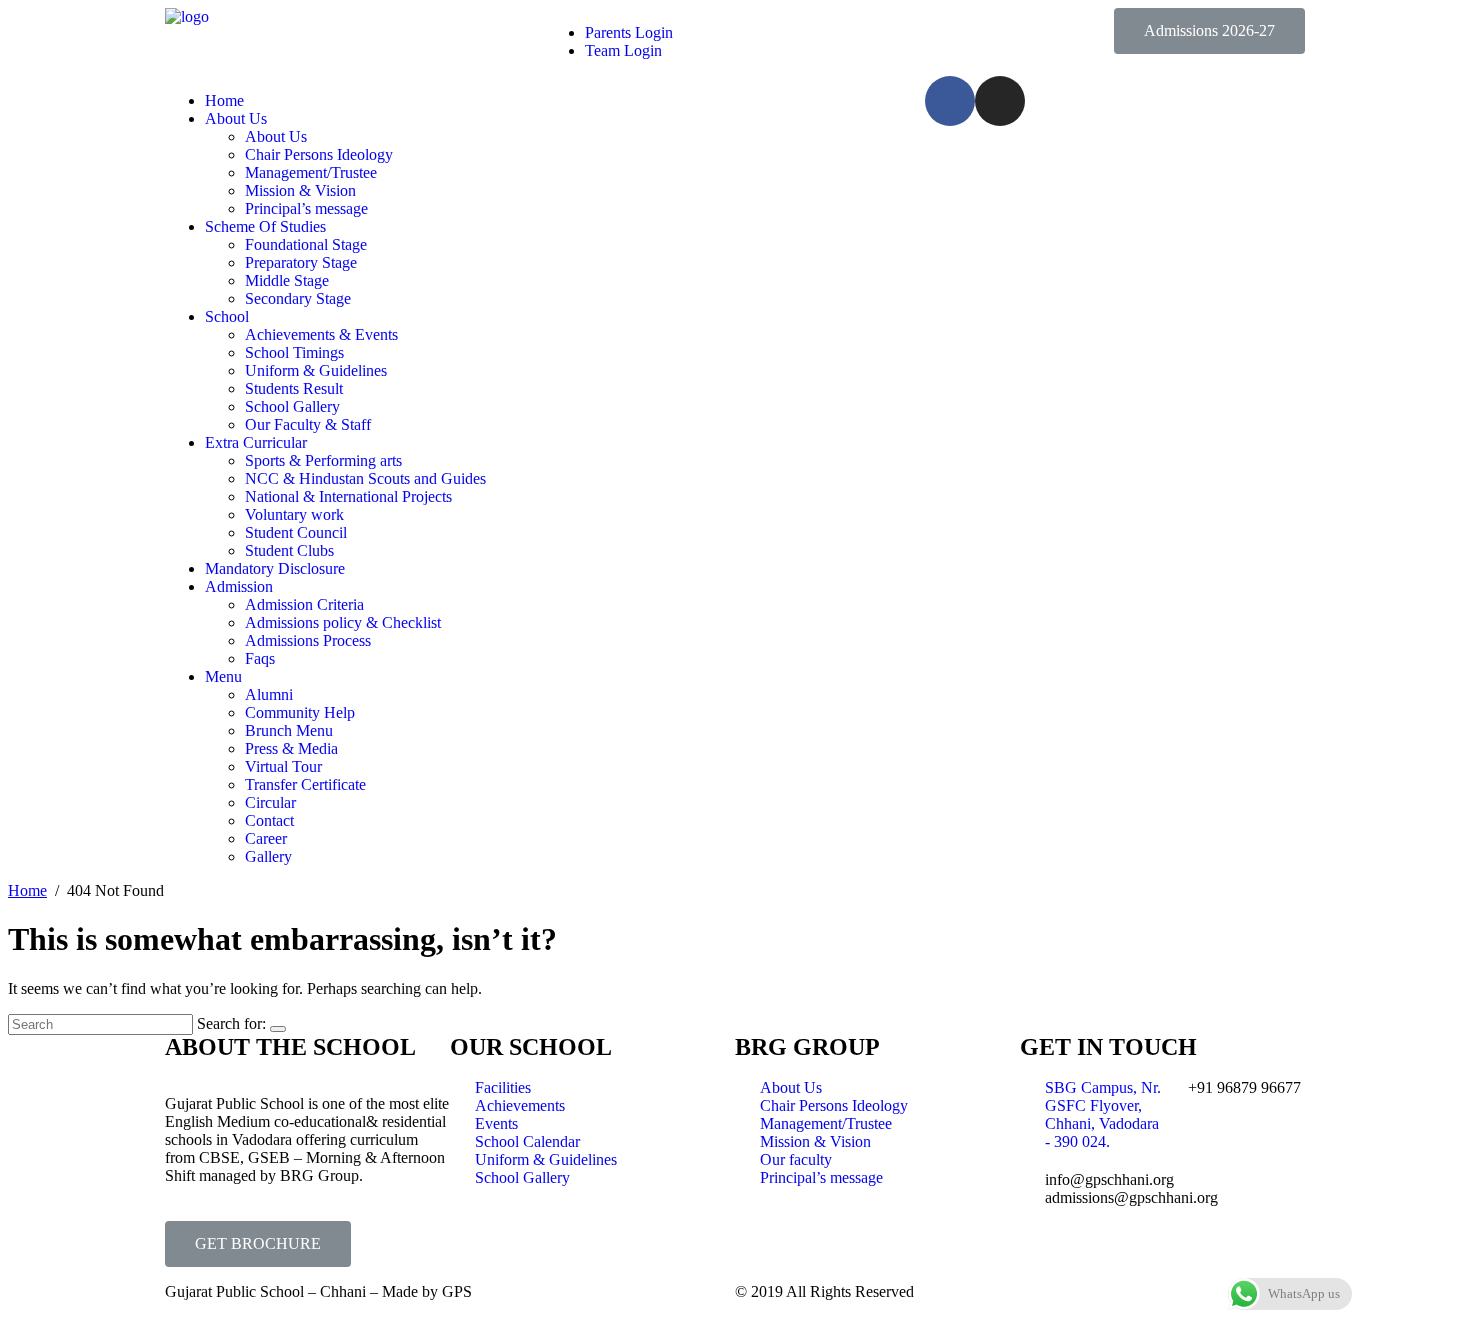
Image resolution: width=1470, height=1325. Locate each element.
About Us (236, 118)
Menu (223, 676)
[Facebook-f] (950, 101)
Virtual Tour (283, 766)
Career (266, 838)
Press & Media (291, 748)
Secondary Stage (298, 298)
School (227, 316)
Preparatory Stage (301, 262)
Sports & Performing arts (323, 460)
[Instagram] (1000, 101)
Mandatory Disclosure (275, 568)
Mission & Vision (300, 190)
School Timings (294, 352)
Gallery (268, 856)
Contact (269, 820)
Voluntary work (294, 514)
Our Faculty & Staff (308, 424)
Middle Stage (287, 280)
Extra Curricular (256, 442)
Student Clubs (289, 550)
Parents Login (629, 32)
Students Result (294, 388)
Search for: (231, 1023)
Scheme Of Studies (265, 226)
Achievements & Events (321, 334)
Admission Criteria (304, 604)
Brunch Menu (289, 730)
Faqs (260, 658)
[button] (1209, 31)
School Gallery (292, 406)
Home (224, 100)
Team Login (623, 50)
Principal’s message (306, 208)
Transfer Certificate (305, 784)
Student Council (296, 532)
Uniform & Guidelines (316, 370)
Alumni (269, 694)
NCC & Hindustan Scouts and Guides (365, 478)
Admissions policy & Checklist (343, 622)
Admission (239, 586)
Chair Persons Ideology (319, 154)
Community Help (300, 712)
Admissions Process (308, 640)
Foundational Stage (306, 244)
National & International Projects (348, 496)
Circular (270, 802)
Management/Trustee (311, 172)
